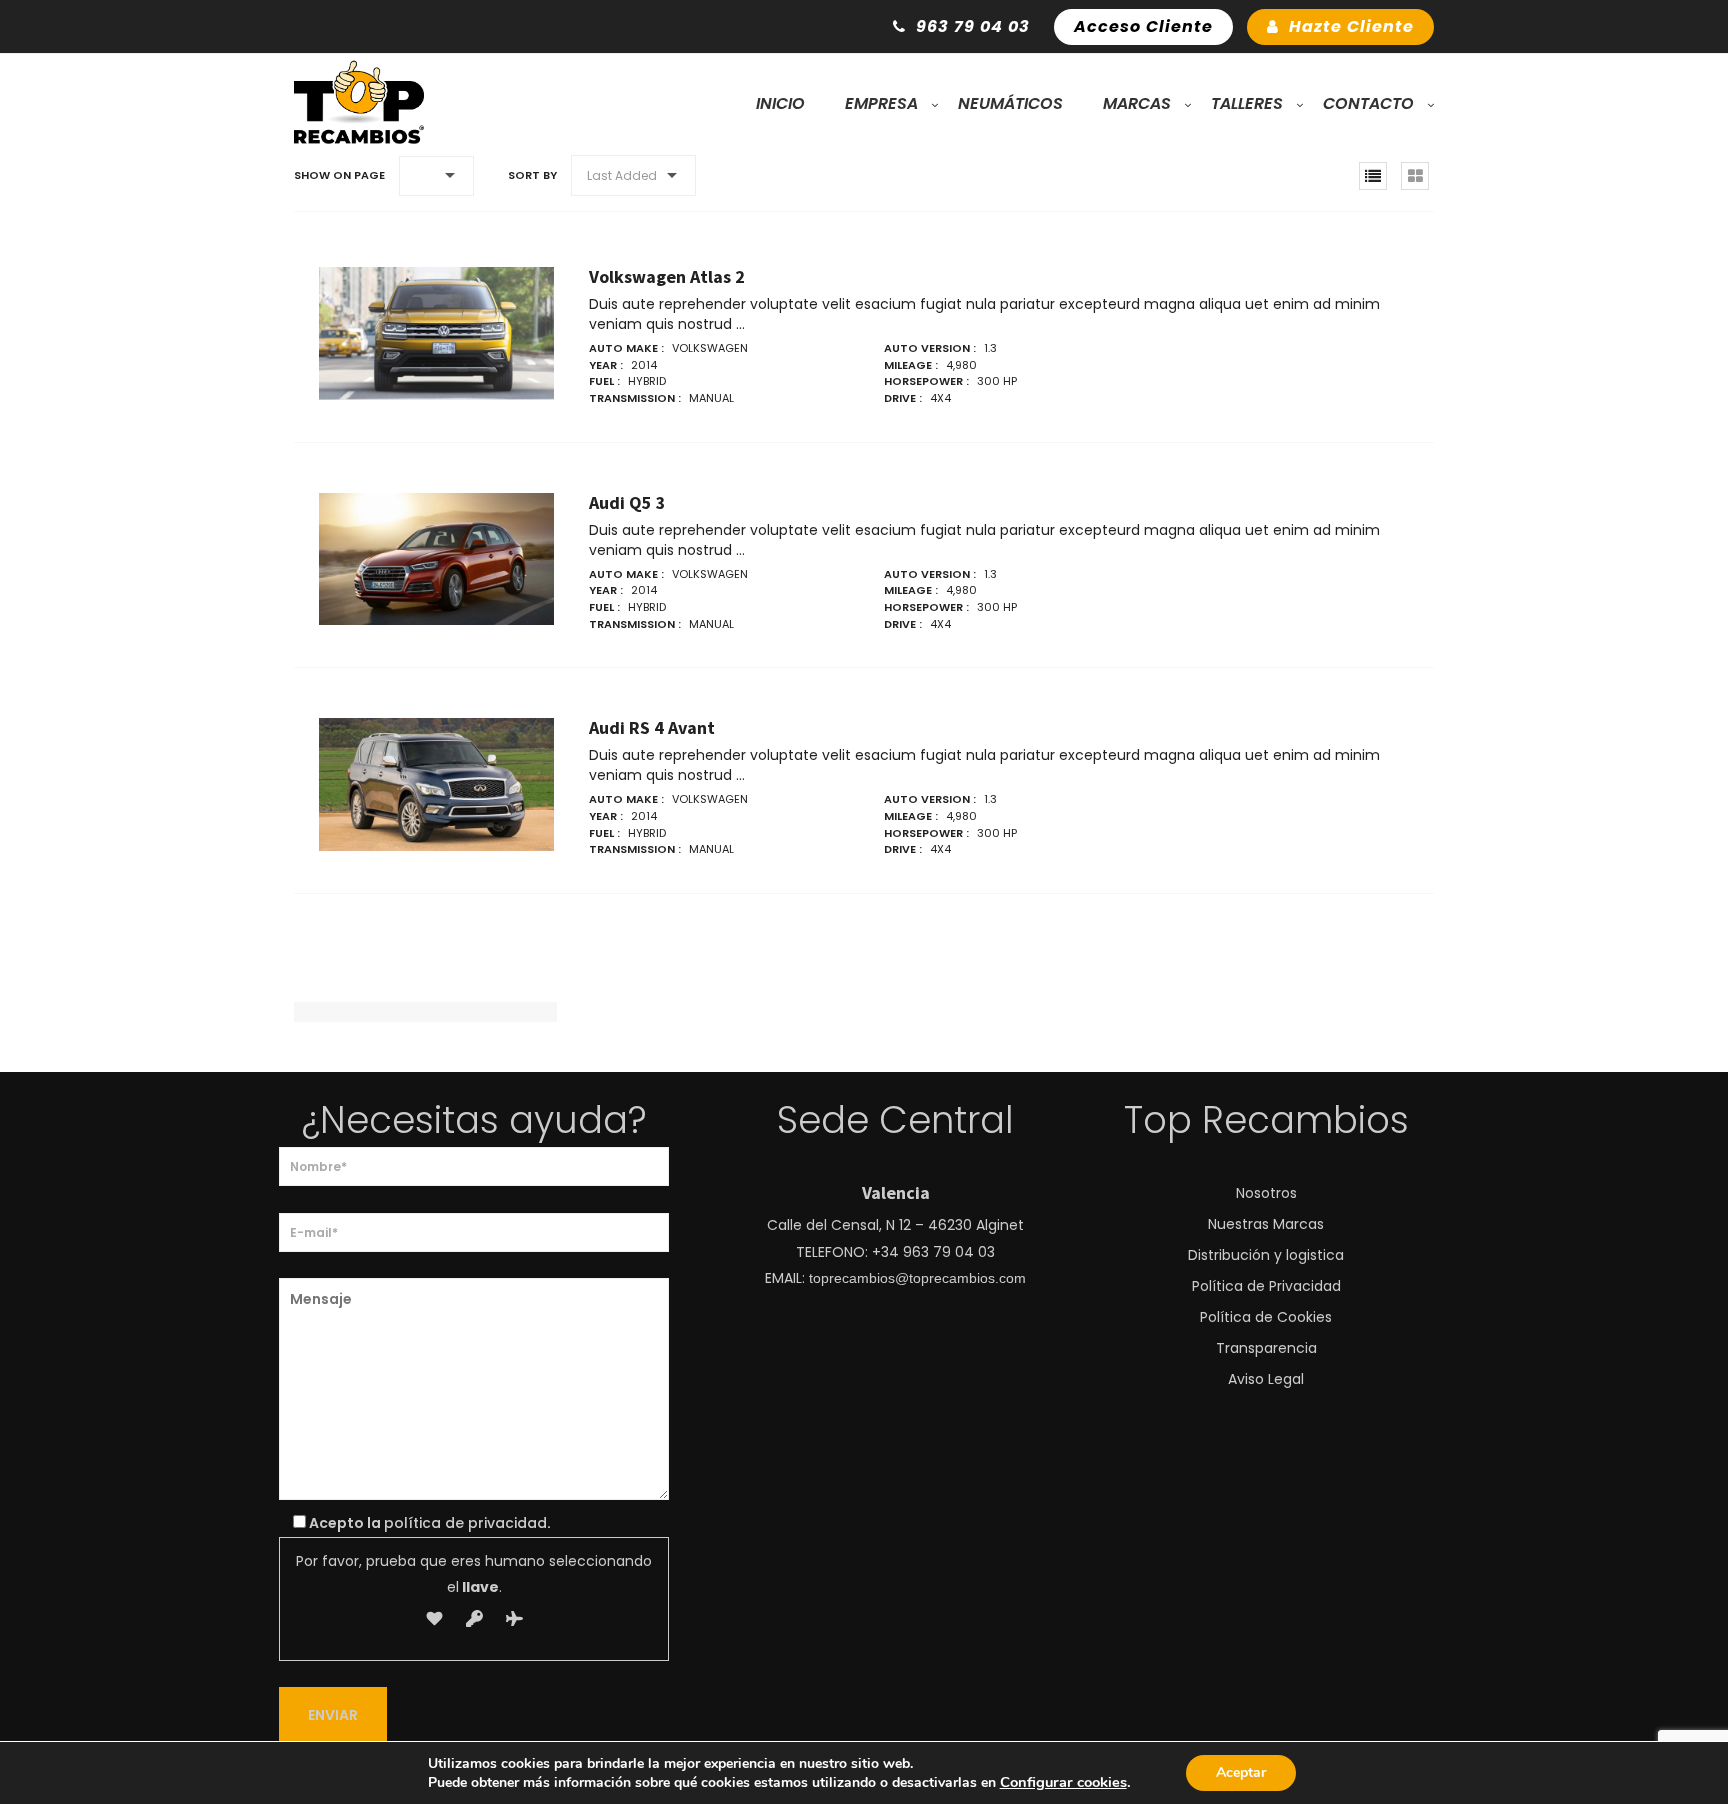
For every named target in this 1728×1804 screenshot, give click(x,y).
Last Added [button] (622, 175)
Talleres (1247, 103)
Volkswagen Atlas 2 (667, 276)
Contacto (1368, 103)
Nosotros (1266, 1193)
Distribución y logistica (1266, 1255)
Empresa (881, 103)
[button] (436, 176)
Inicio (780, 103)
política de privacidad (465, 1523)
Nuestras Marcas (1266, 1224)
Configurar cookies (1063, 1782)
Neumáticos (1010, 103)
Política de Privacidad (1266, 1286)
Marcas (1137, 103)
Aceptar (1241, 1772)
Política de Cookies (1266, 1317)
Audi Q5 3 (627, 502)
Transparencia (1266, 1348)
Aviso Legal (1266, 1379)
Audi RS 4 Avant (652, 727)
